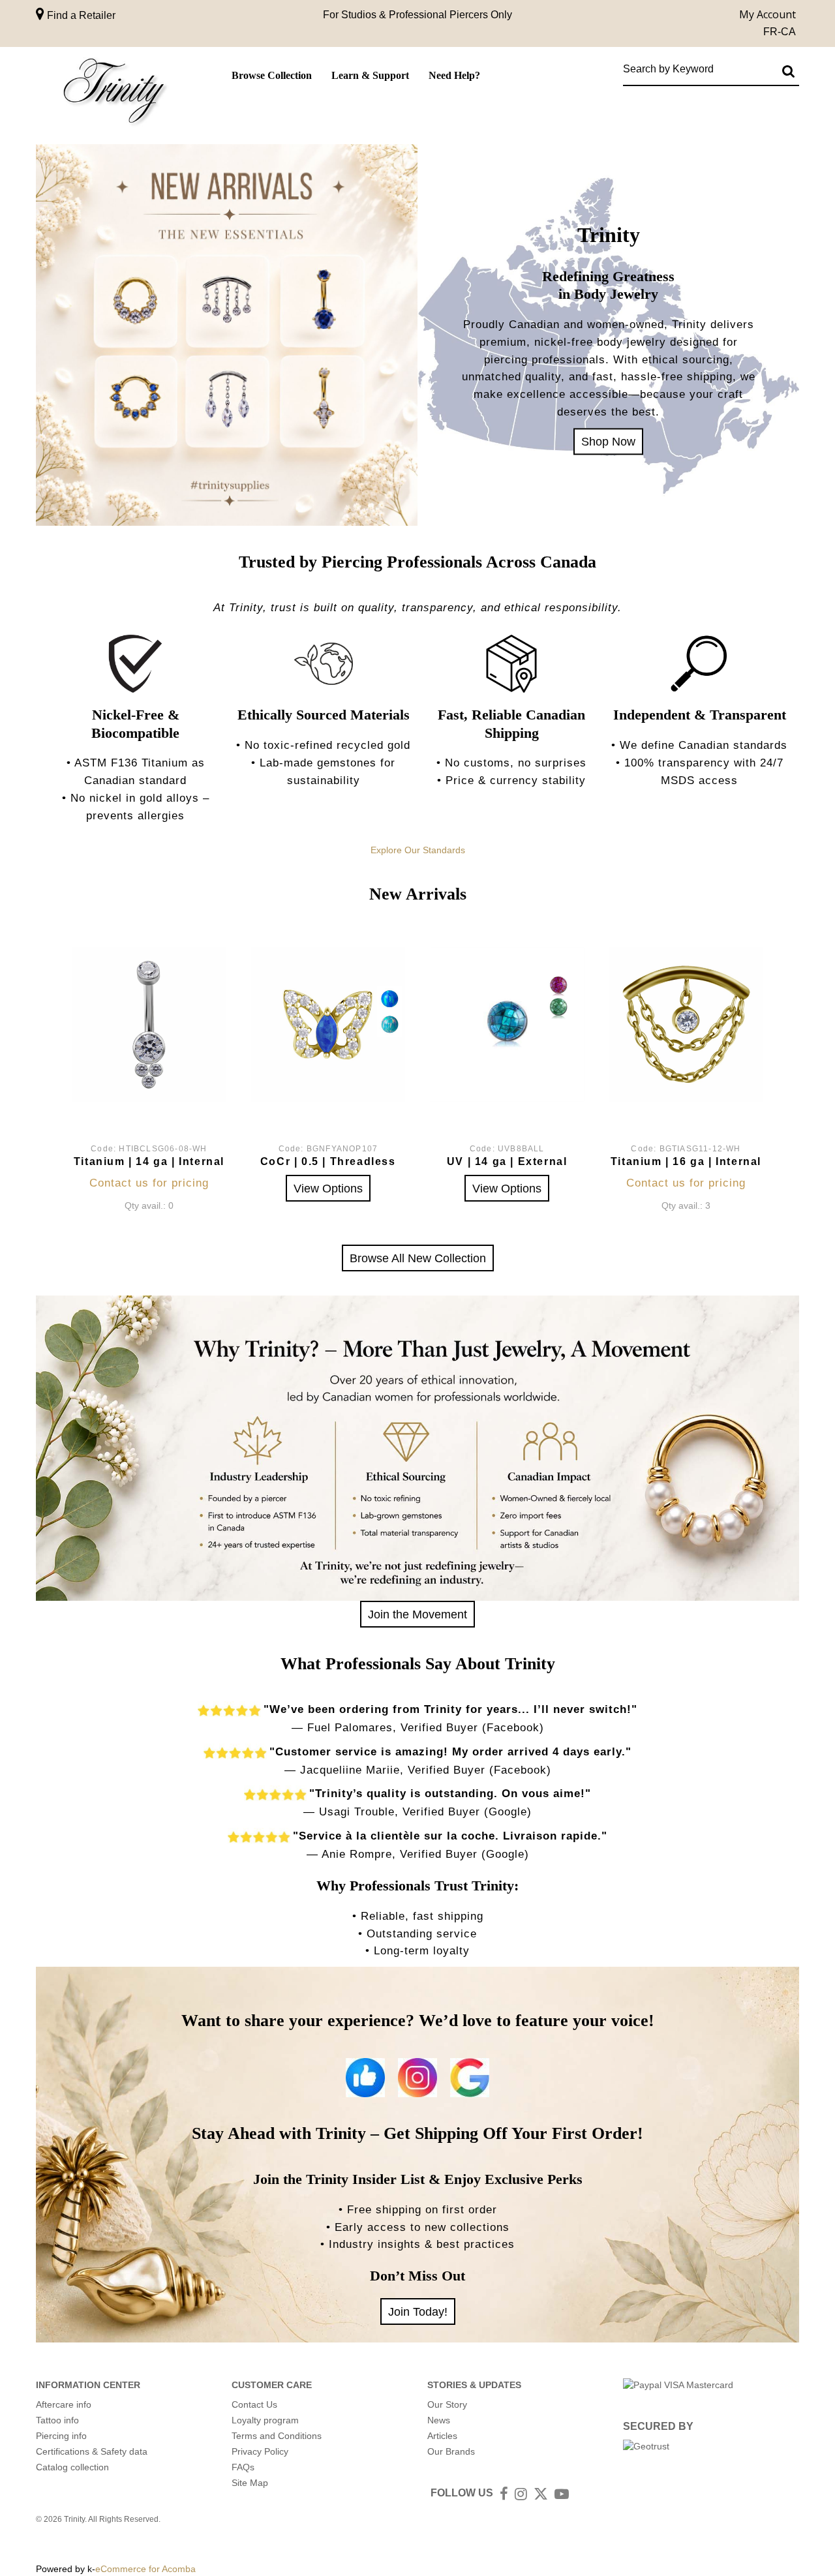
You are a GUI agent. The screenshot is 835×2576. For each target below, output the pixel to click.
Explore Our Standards (418, 850)
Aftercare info (64, 2404)
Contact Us (254, 2404)
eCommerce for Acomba (145, 2569)
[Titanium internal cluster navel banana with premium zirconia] (149, 1024)
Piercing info (61, 2436)
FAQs (243, 2467)
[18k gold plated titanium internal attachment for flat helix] (686, 1024)
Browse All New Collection (418, 1258)
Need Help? (454, 75)
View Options (328, 1188)
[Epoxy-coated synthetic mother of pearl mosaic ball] (507, 1024)
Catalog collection (72, 2467)
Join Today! (418, 2311)
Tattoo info (57, 2420)
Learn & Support (370, 75)
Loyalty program (265, 2420)
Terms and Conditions (277, 2436)
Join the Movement (417, 1614)
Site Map (250, 2483)
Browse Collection (272, 75)
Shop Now (608, 441)
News (439, 2420)
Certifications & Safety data (92, 2451)
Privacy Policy (260, 2451)
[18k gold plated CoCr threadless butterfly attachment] (328, 1024)
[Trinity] (114, 94)
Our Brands (451, 2451)
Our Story (447, 2404)
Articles (442, 2436)
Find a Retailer (80, 15)
